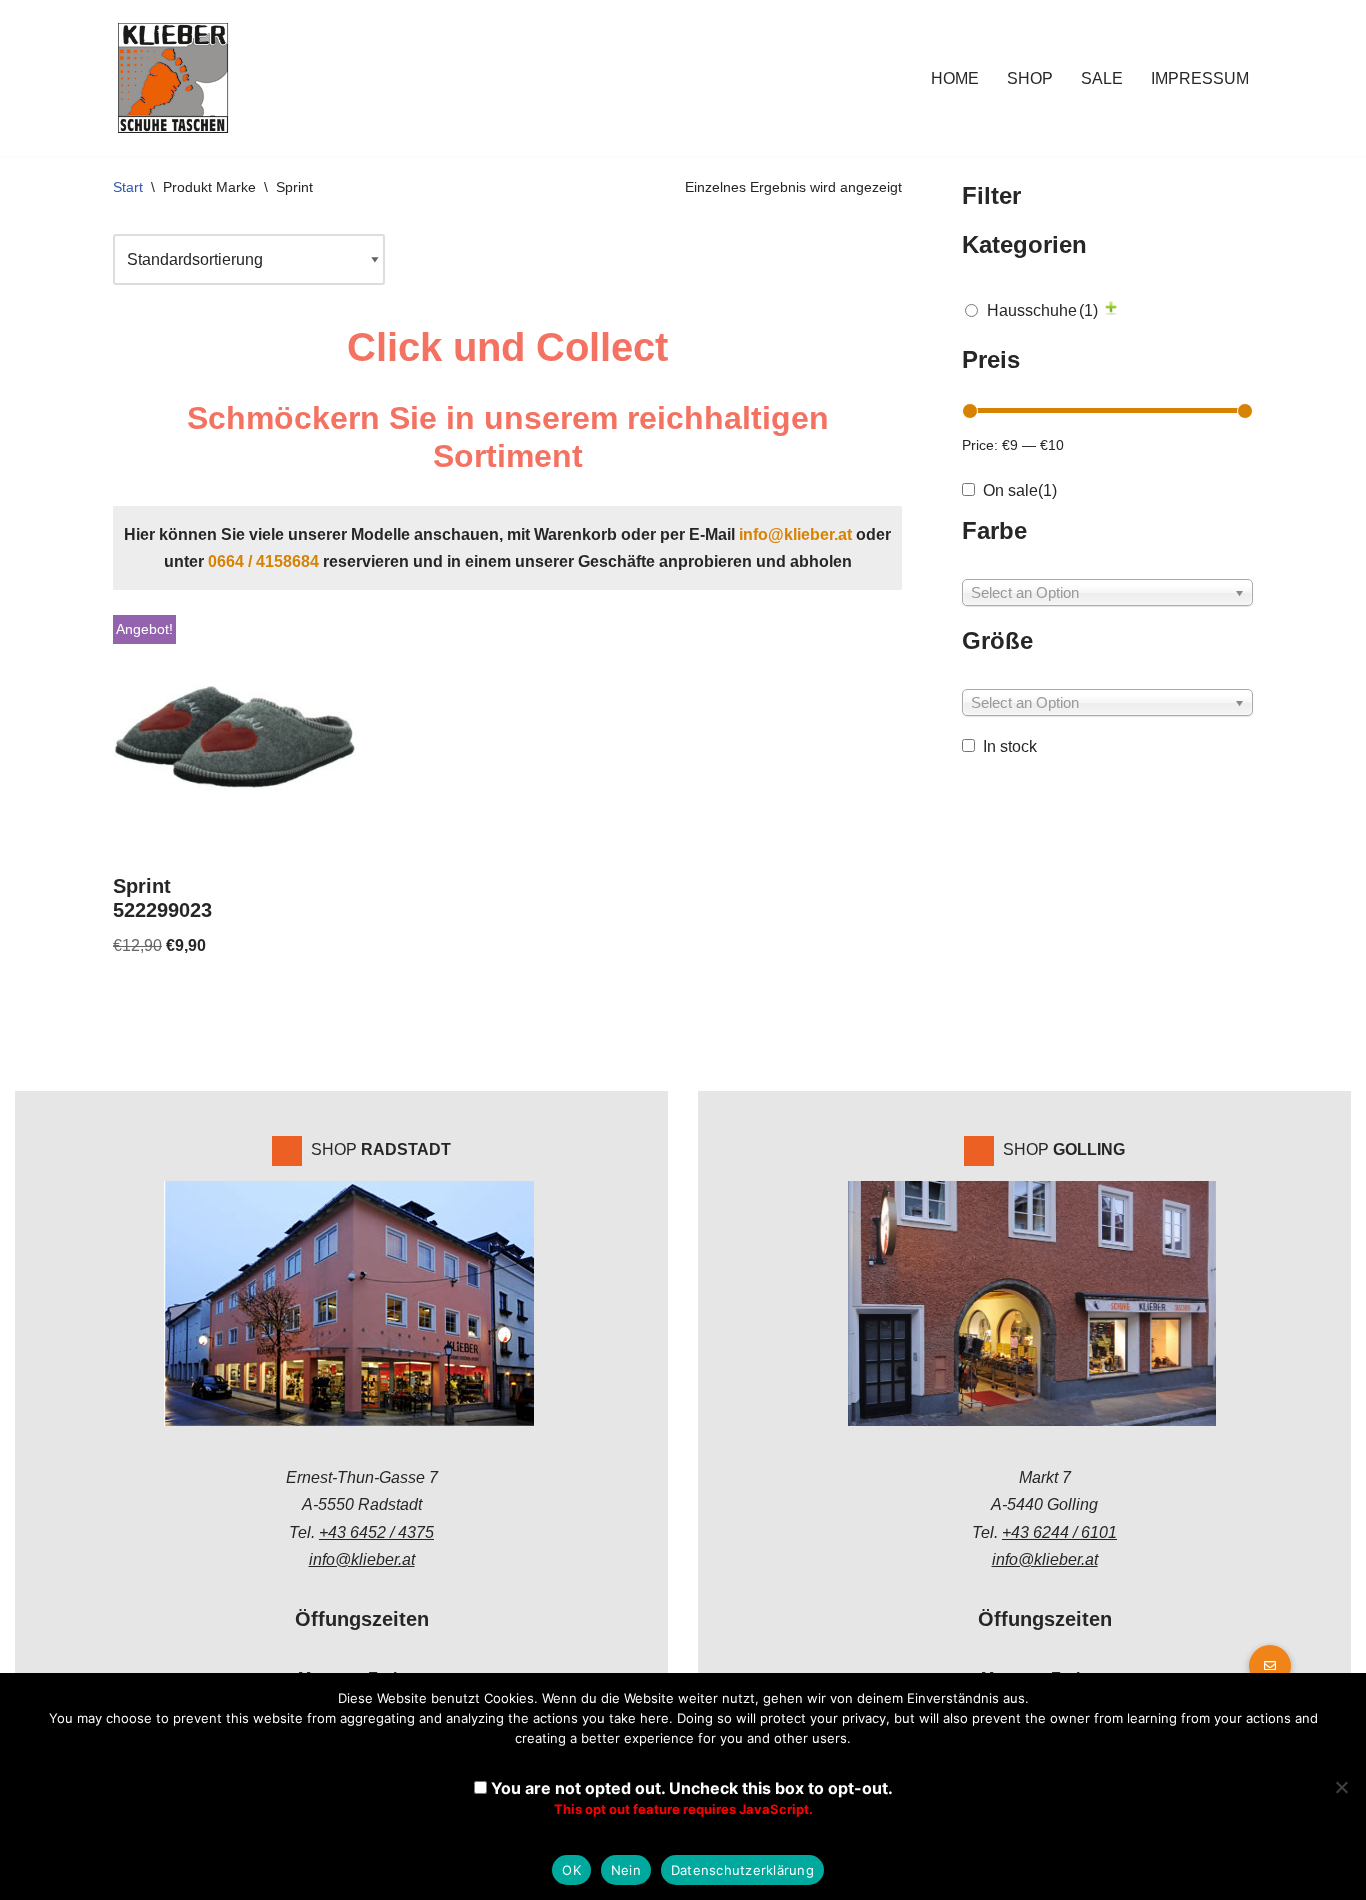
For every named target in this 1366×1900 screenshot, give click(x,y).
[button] (1270, 1666)
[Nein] (1341, 1787)
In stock (1010, 746)
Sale (1102, 78)
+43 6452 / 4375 (376, 1532)
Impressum (1200, 78)
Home (955, 78)
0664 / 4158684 (263, 561)
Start (128, 187)
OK (571, 1870)
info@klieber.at (795, 534)
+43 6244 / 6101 (1059, 1532)
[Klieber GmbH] (173, 78)
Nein (626, 1870)
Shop (1030, 78)
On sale (1020, 490)
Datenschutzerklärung (742, 1870)
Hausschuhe (1042, 310)
